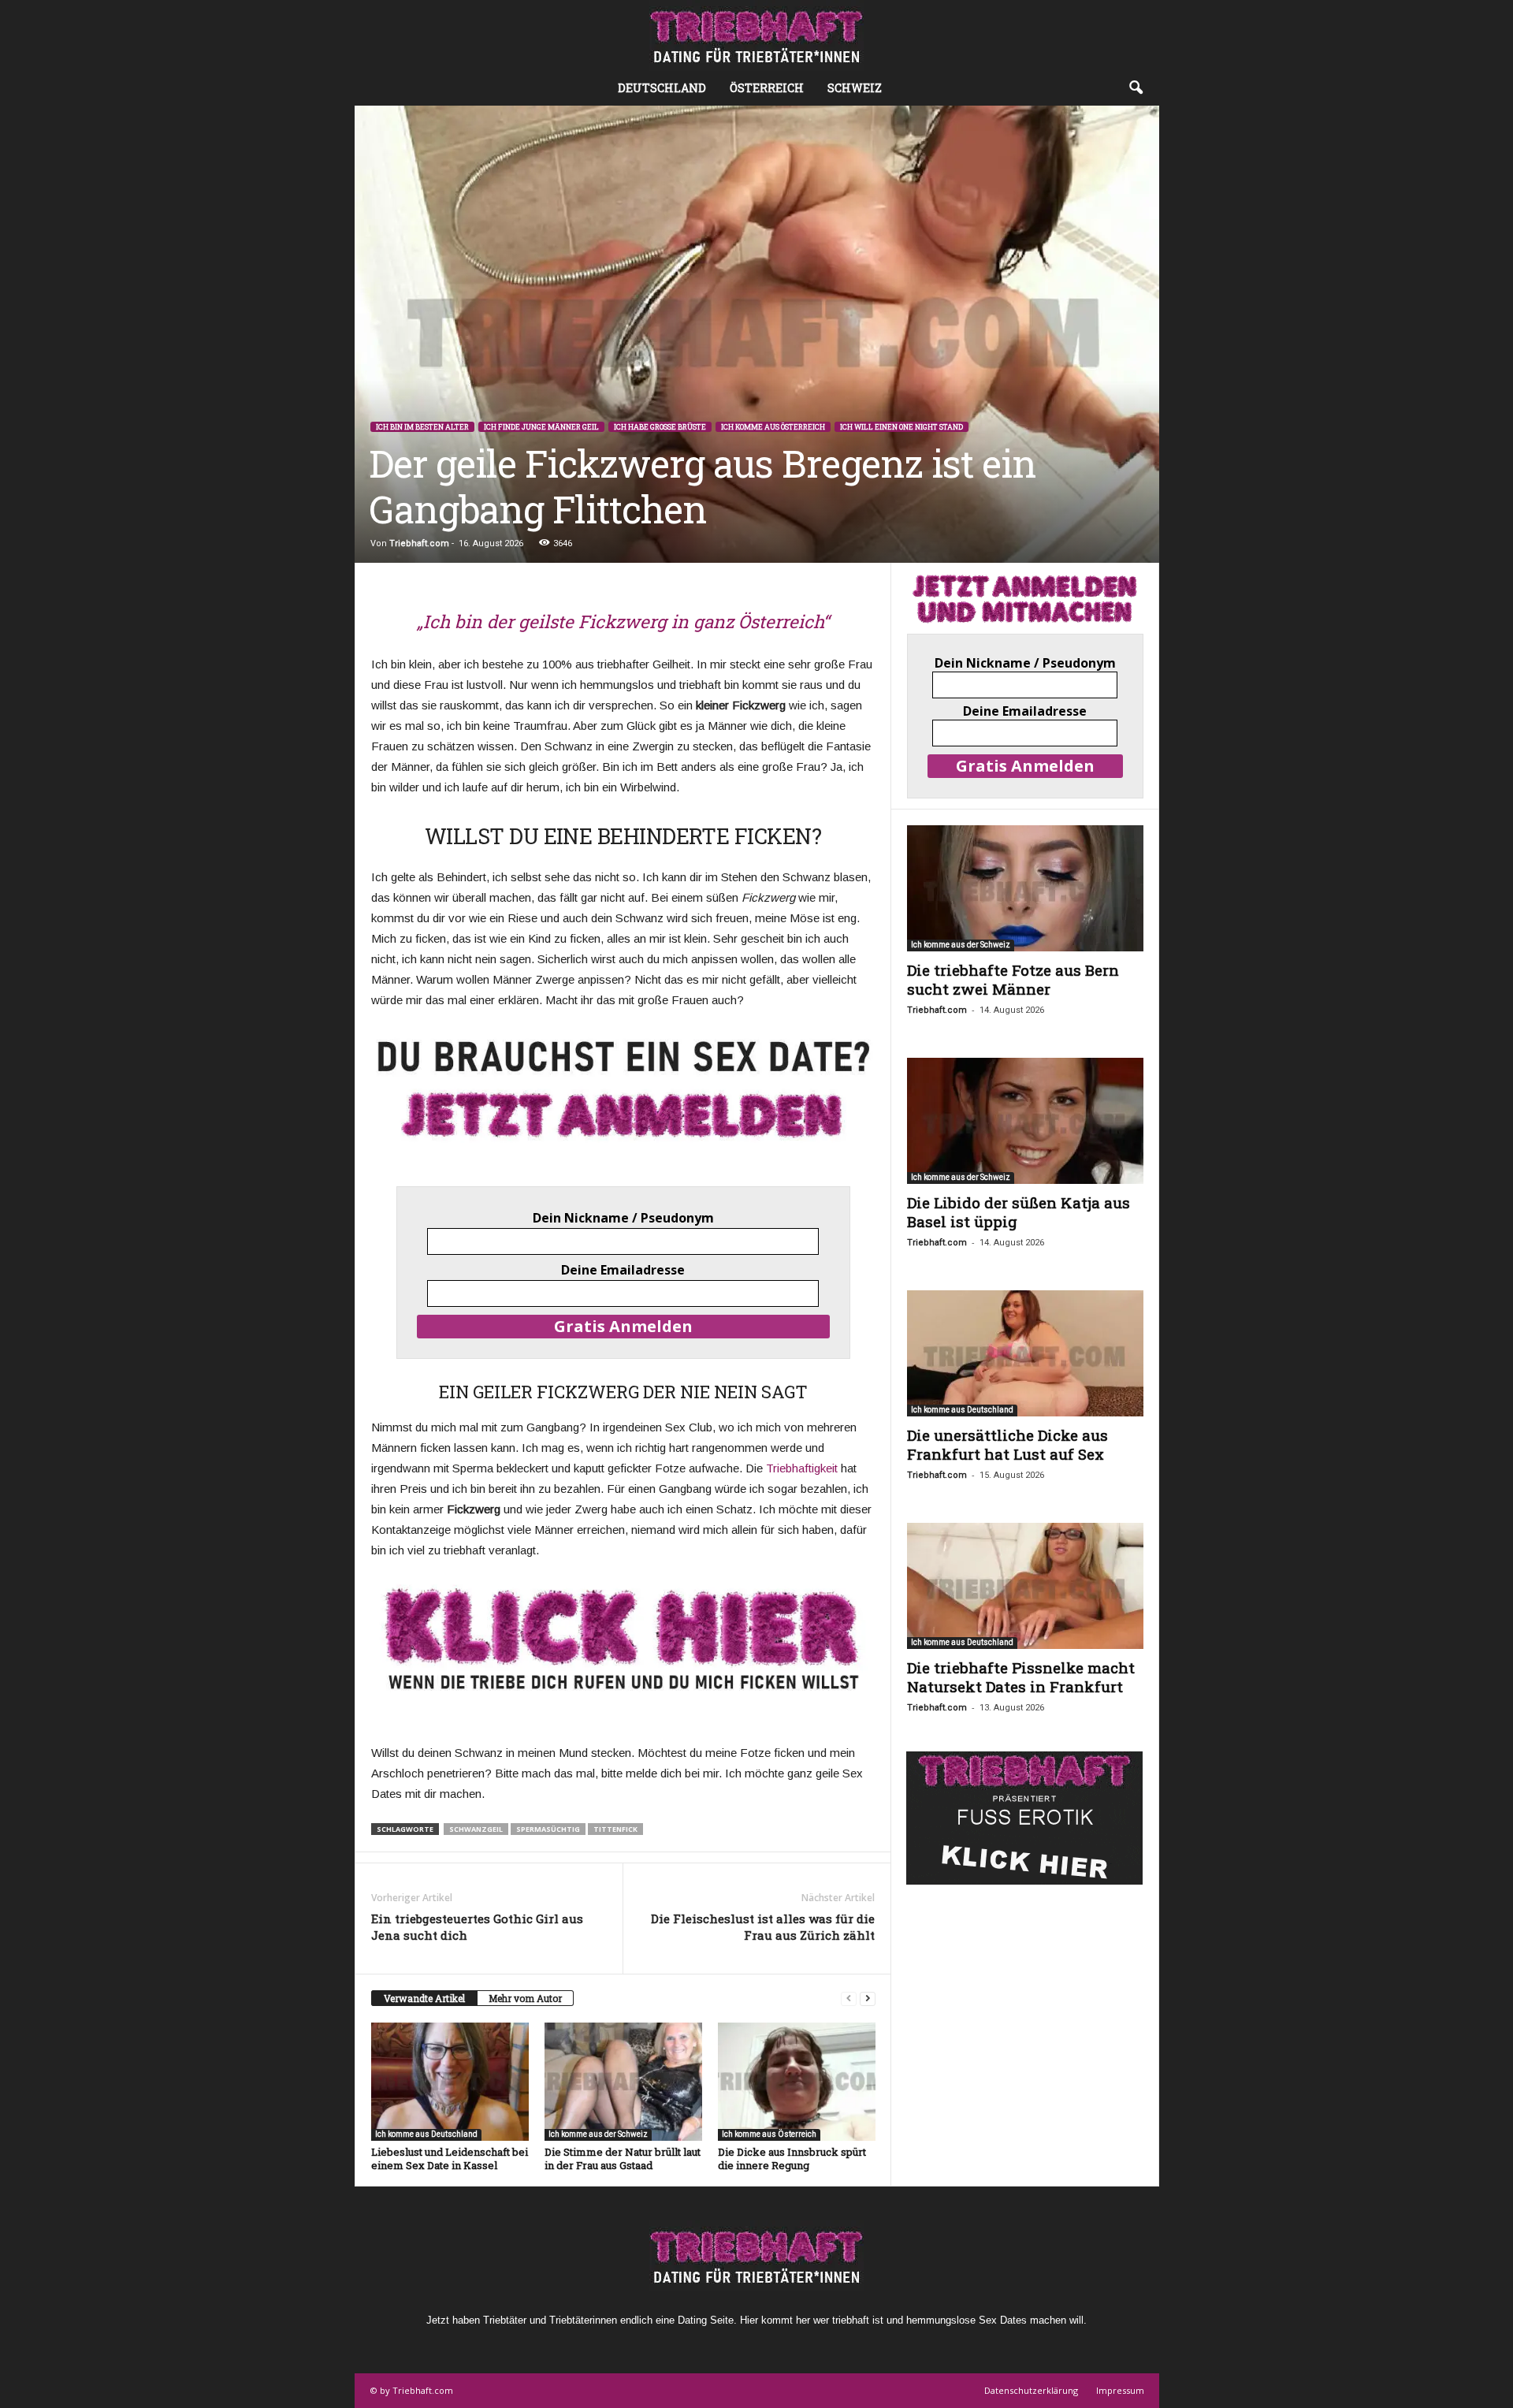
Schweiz (855, 88)
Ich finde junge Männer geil (541, 427)
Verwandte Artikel (424, 1998)
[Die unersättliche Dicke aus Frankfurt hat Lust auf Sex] (1025, 1353)
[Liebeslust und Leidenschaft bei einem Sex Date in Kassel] (450, 2082)
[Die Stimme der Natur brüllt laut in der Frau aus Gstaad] (623, 2082)
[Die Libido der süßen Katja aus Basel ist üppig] (1025, 1121)
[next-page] (868, 1999)
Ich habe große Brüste (660, 427)
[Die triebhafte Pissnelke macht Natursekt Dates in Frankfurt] (1025, 1586)
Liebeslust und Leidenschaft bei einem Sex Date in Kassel (450, 2159)
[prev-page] (849, 1999)
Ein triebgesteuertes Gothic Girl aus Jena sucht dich (477, 1927)
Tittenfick (615, 1829)
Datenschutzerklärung (1031, 2390)
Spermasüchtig (548, 1829)
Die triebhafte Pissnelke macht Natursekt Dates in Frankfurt (1021, 1677)
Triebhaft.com (419, 543)
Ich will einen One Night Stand (901, 427)
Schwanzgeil (476, 1829)
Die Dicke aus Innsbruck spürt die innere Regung (792, 2159)
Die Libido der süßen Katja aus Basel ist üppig (1019, 1212)
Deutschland (662, 88)
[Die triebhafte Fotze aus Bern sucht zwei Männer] (1025, 888)
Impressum (1120, 2390)
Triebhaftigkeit (802, 1468)
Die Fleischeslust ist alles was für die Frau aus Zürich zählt (763, 1927)
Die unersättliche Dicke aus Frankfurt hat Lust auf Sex (1007, 1444)
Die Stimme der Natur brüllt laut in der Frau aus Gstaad (623, 2159)
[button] (1136, 88)
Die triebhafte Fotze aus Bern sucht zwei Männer (1013, 979)
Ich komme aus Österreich (773, 427)
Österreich (767, 88)
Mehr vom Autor (525, 1998)
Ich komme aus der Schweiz (598, 2134)
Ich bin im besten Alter (422, 427)
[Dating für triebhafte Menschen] (756, 35)
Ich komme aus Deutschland (426, 2134)
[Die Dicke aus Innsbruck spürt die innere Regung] (797, 2082)
